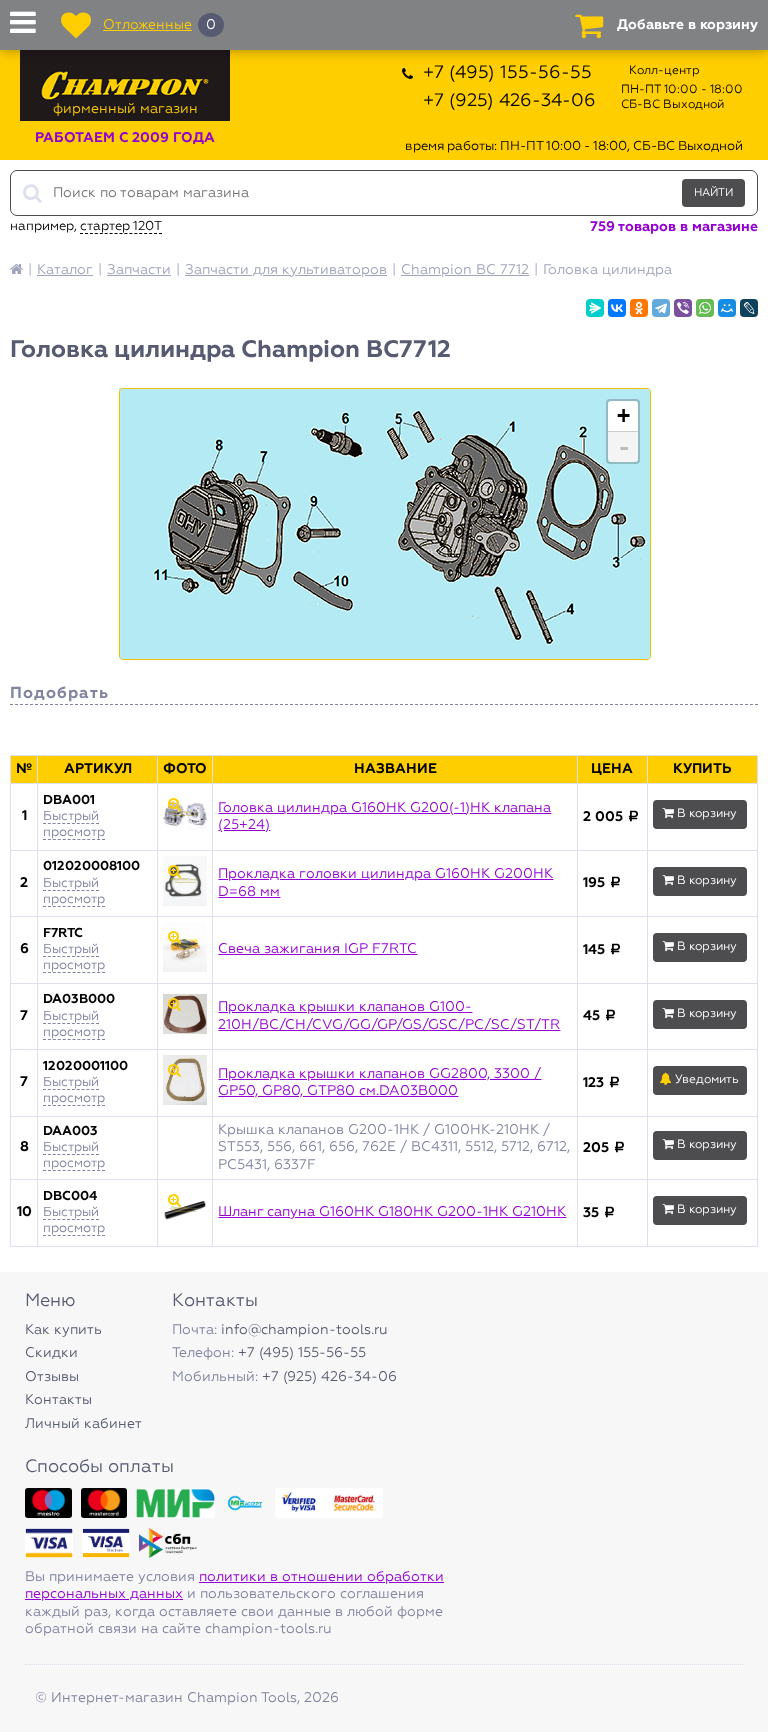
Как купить (63, 1330)
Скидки (51, 1353)
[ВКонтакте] (617, 308)
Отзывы (52, 1377)
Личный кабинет (83, 1424)
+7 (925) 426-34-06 (509, 101)
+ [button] (623, 415)
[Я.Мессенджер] (595, 308)
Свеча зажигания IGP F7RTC (317, 949)
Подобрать (59, 694)
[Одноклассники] (639, 308)
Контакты (58, 1400)
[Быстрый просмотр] (185, 817)
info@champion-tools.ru (304, 1330)
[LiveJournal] (749, 308)
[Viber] (683, 308)
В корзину (705, 814)
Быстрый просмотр (74, 824)
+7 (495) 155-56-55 (507, 73)
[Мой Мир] (727, 308)
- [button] (624, 447)
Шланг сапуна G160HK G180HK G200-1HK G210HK (392, 1212)
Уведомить (705, 1080)
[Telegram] (661, 308)
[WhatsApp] (705, 308)
